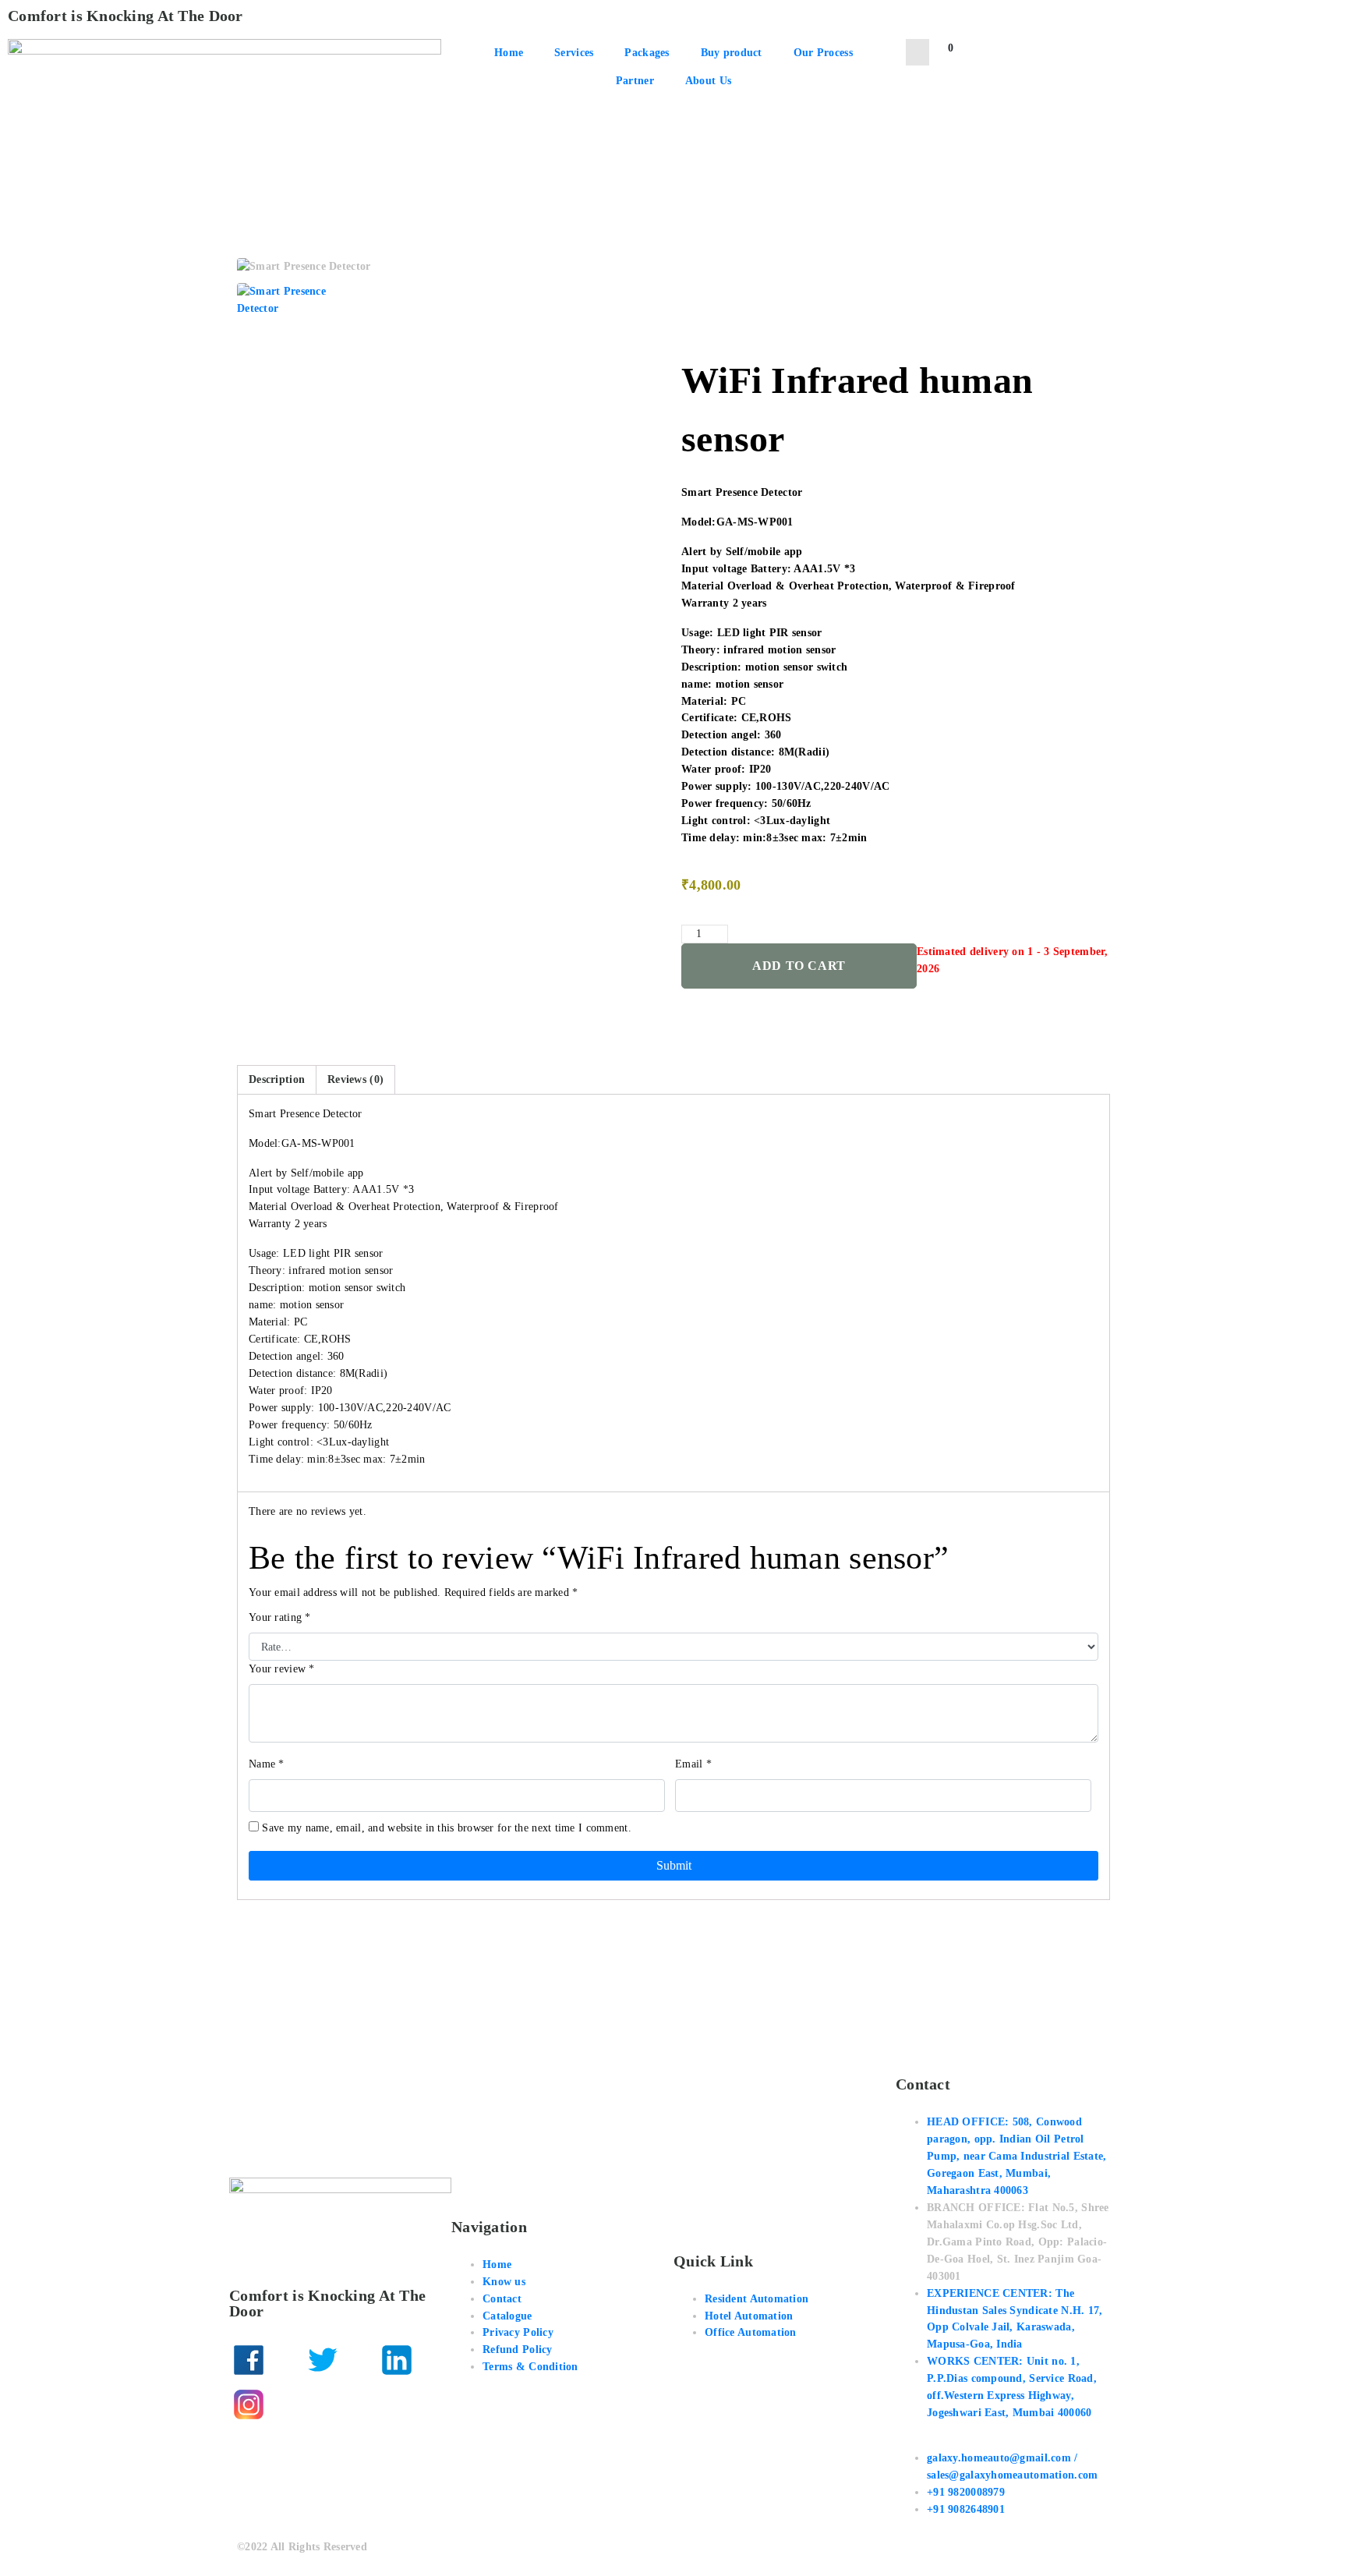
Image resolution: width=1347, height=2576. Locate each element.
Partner (635, 81)
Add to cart (799, 966)
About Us (708, 81)
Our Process (823, 53)
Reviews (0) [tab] (355, 1079)
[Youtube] (323, 2404)
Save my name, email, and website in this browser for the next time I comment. (447, 1828)
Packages (647, 53)
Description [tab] (277, 1079)
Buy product (732, 53)
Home (509, 53)
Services (574, 53)
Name (267, 1764)
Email (693, 1764)
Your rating (280, 1617)
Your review (282, 1669)
